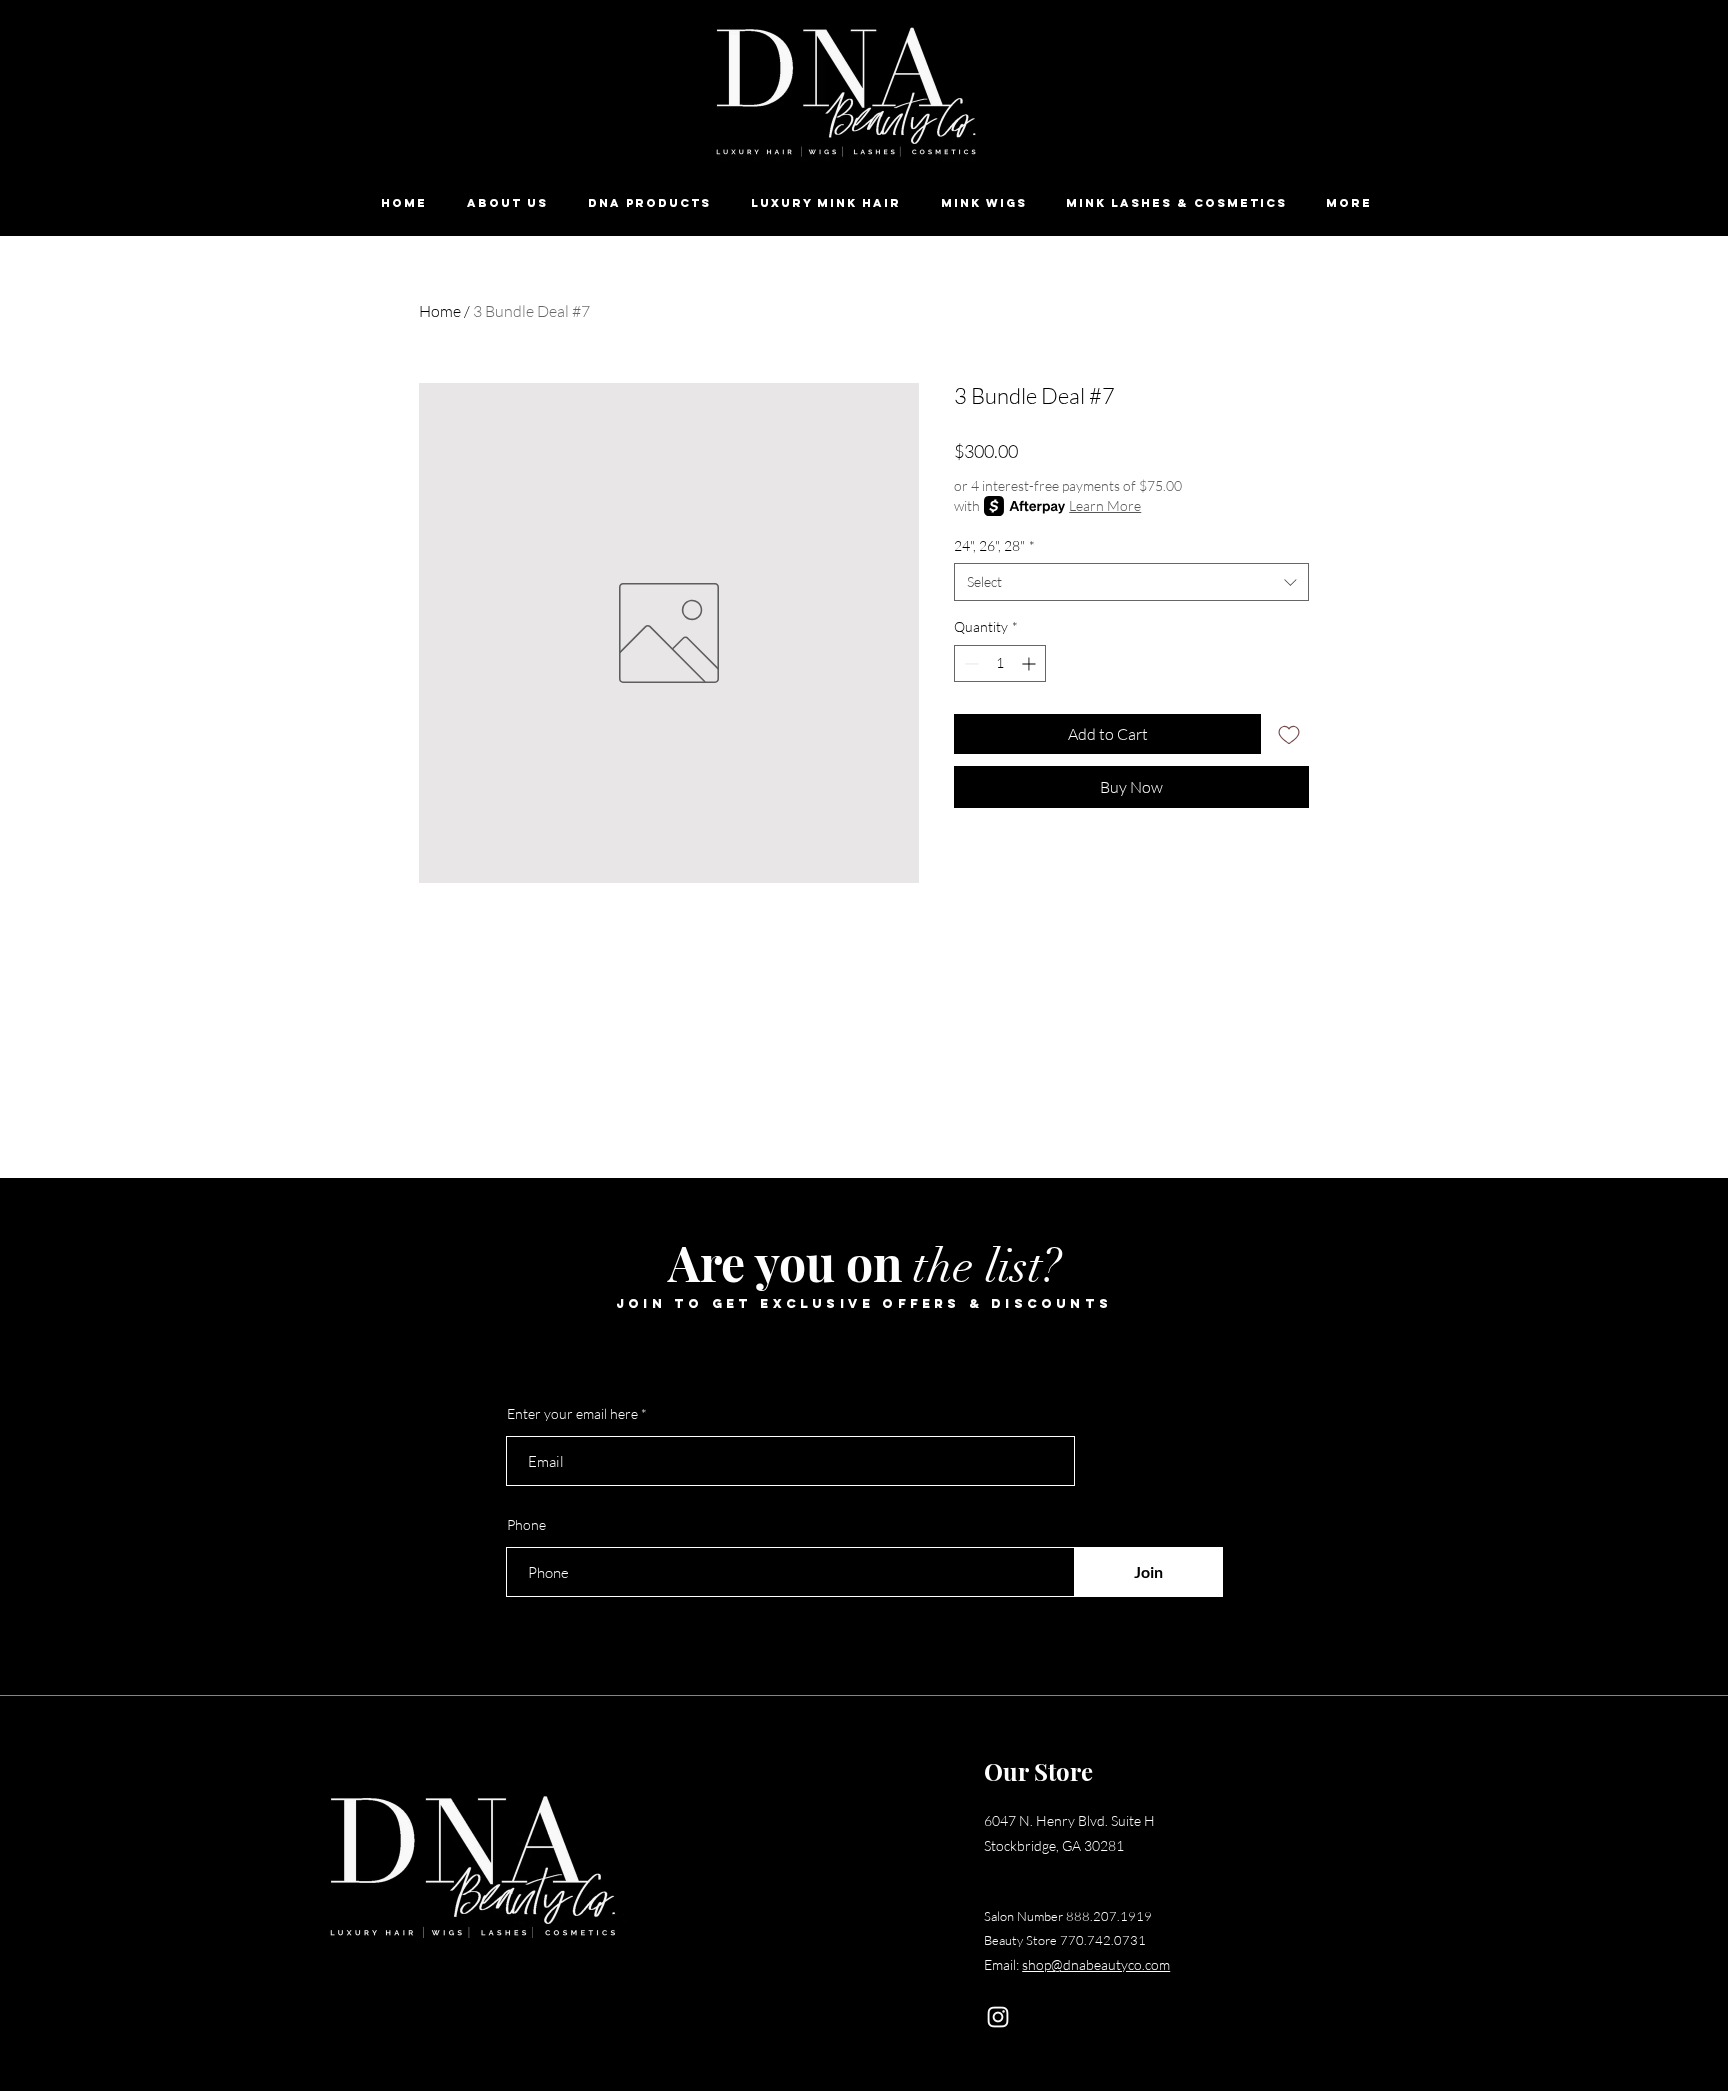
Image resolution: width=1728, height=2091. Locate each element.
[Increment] (1030, 663)
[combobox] (1131, 582)
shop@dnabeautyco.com (1096, 1964)
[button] (649, 203)
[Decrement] (969, 663)
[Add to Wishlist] (1289, 734)
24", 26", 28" (994, 545)
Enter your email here (572, 1414)
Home (440, 311)
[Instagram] (998, 2017)
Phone (526, 1525)
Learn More (1105, 505)
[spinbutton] (1000, 663)
